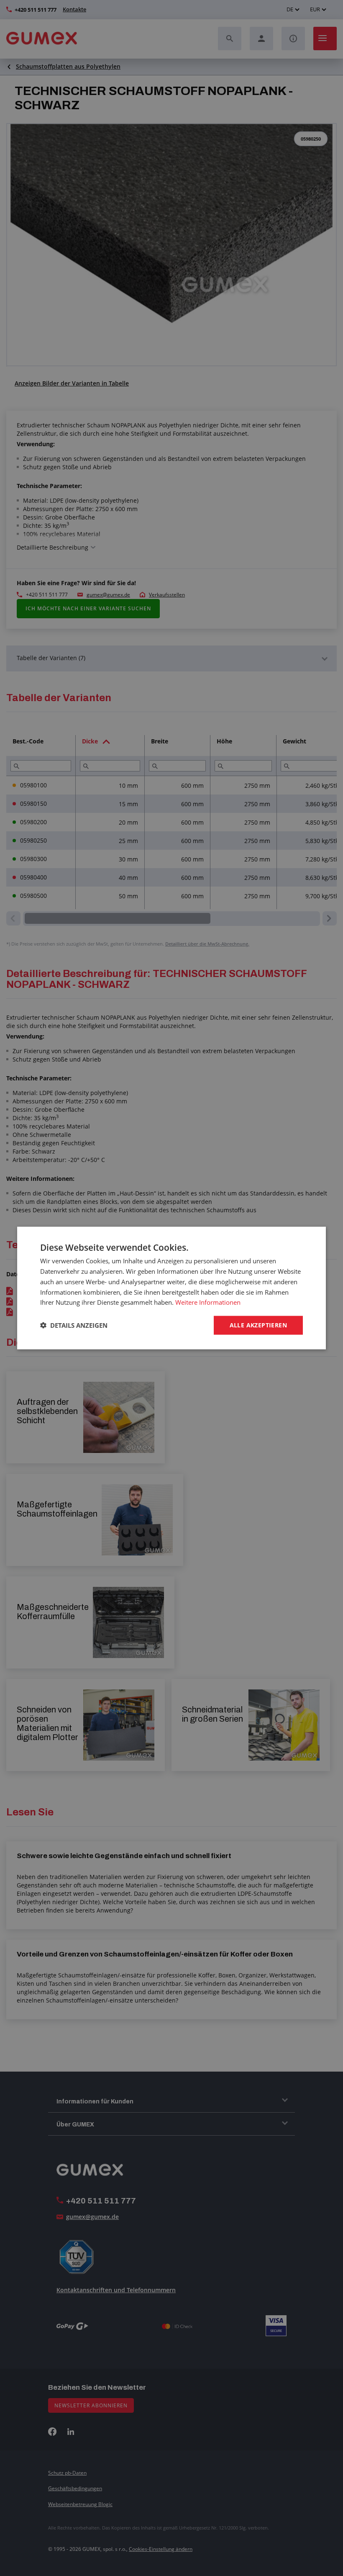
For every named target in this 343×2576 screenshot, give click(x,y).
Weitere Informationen (208, 1302)
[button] (74, 1325)
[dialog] (171, 1288)
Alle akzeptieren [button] (258, 1325)
